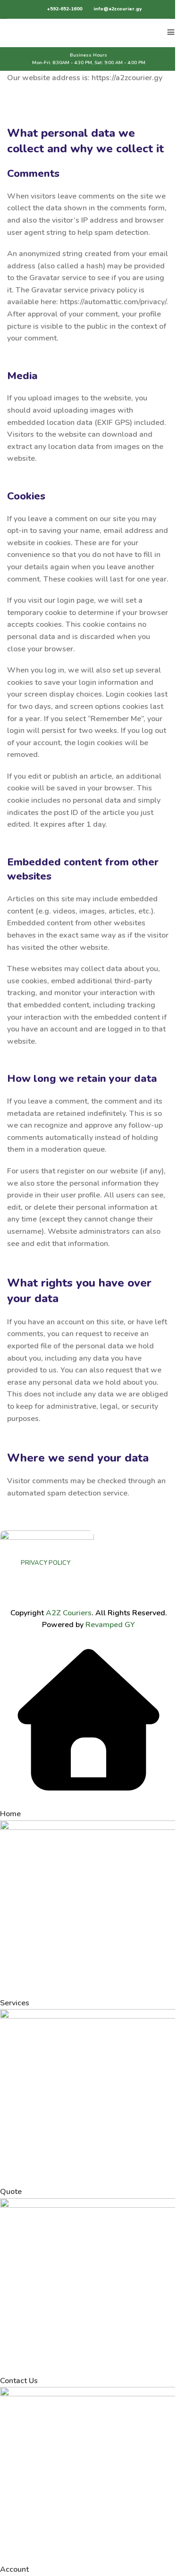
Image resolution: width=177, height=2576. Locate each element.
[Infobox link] (59, 9)
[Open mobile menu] (171, 33)
